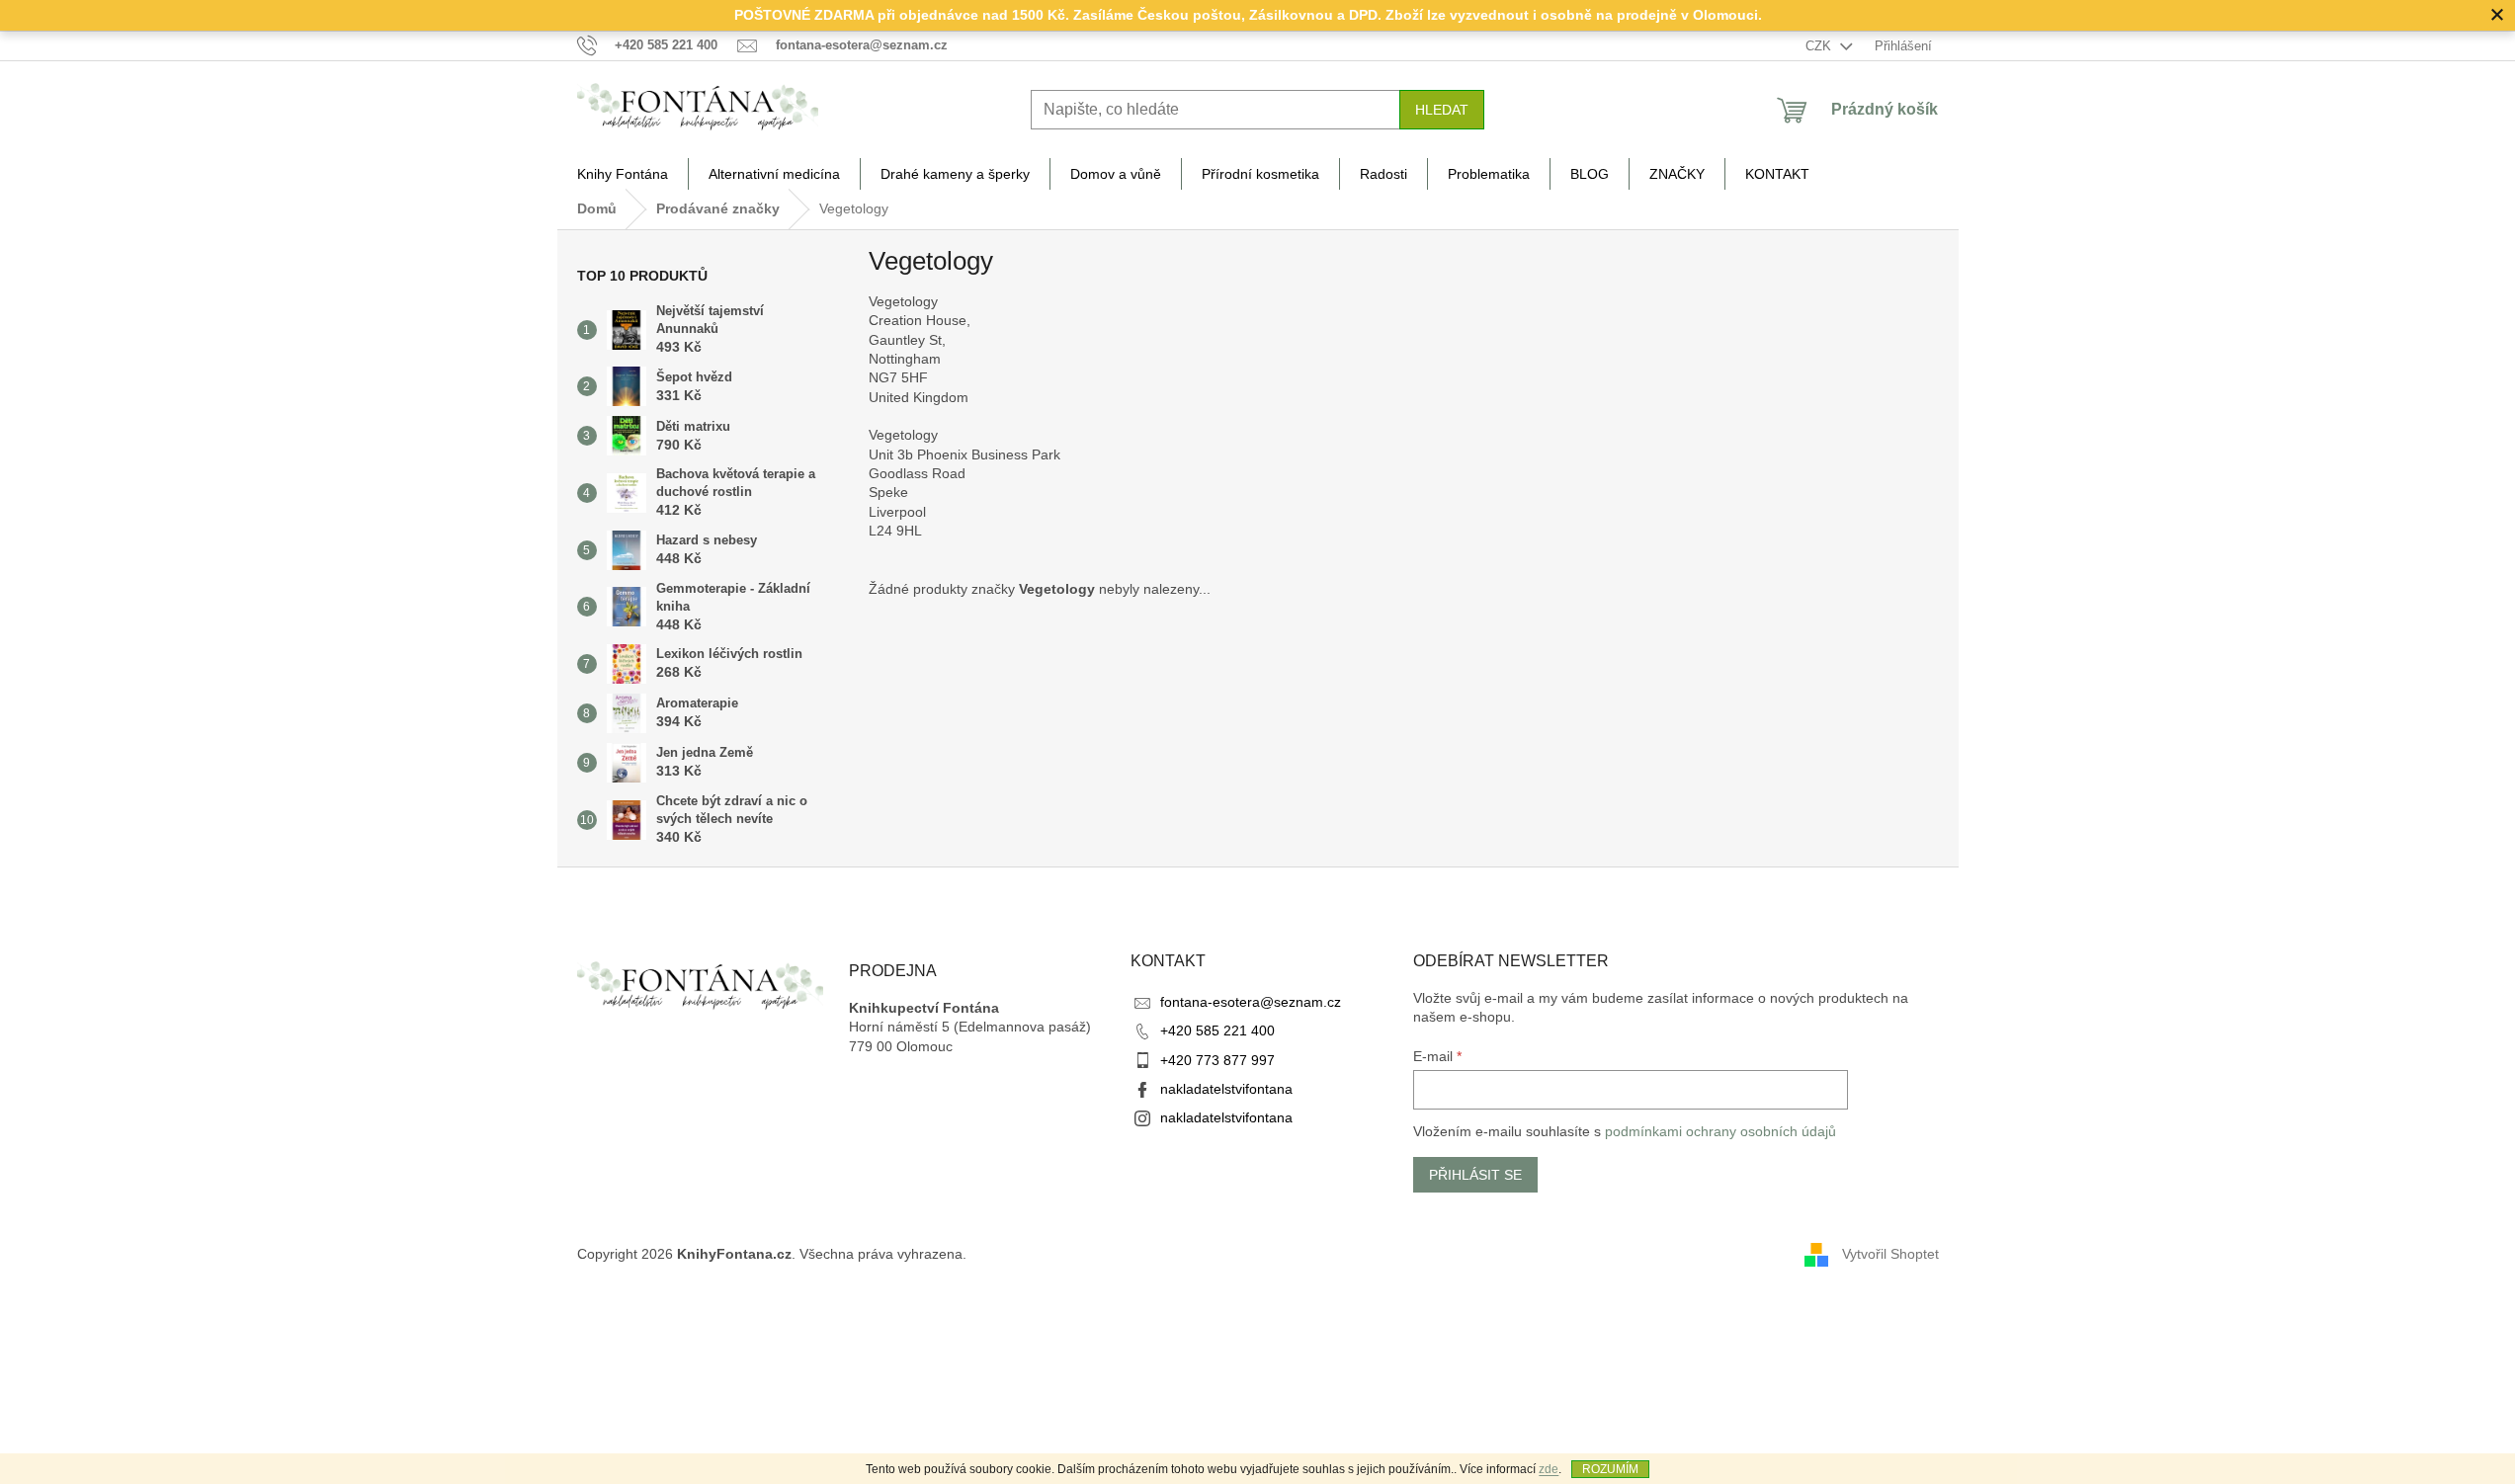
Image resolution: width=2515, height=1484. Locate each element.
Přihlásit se (1475, 1175)
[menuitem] (623, 174)
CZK (1820, 46)
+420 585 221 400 (1217, 1031)
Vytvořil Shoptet (1890, 1253)
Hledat (1442, 110)
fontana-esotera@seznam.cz (1251, 1002)
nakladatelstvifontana (1226, 1089)
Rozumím (1610, 1469)
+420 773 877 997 (1217, 1060)
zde (1549, 1469)
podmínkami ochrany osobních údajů (1720, 1131)
